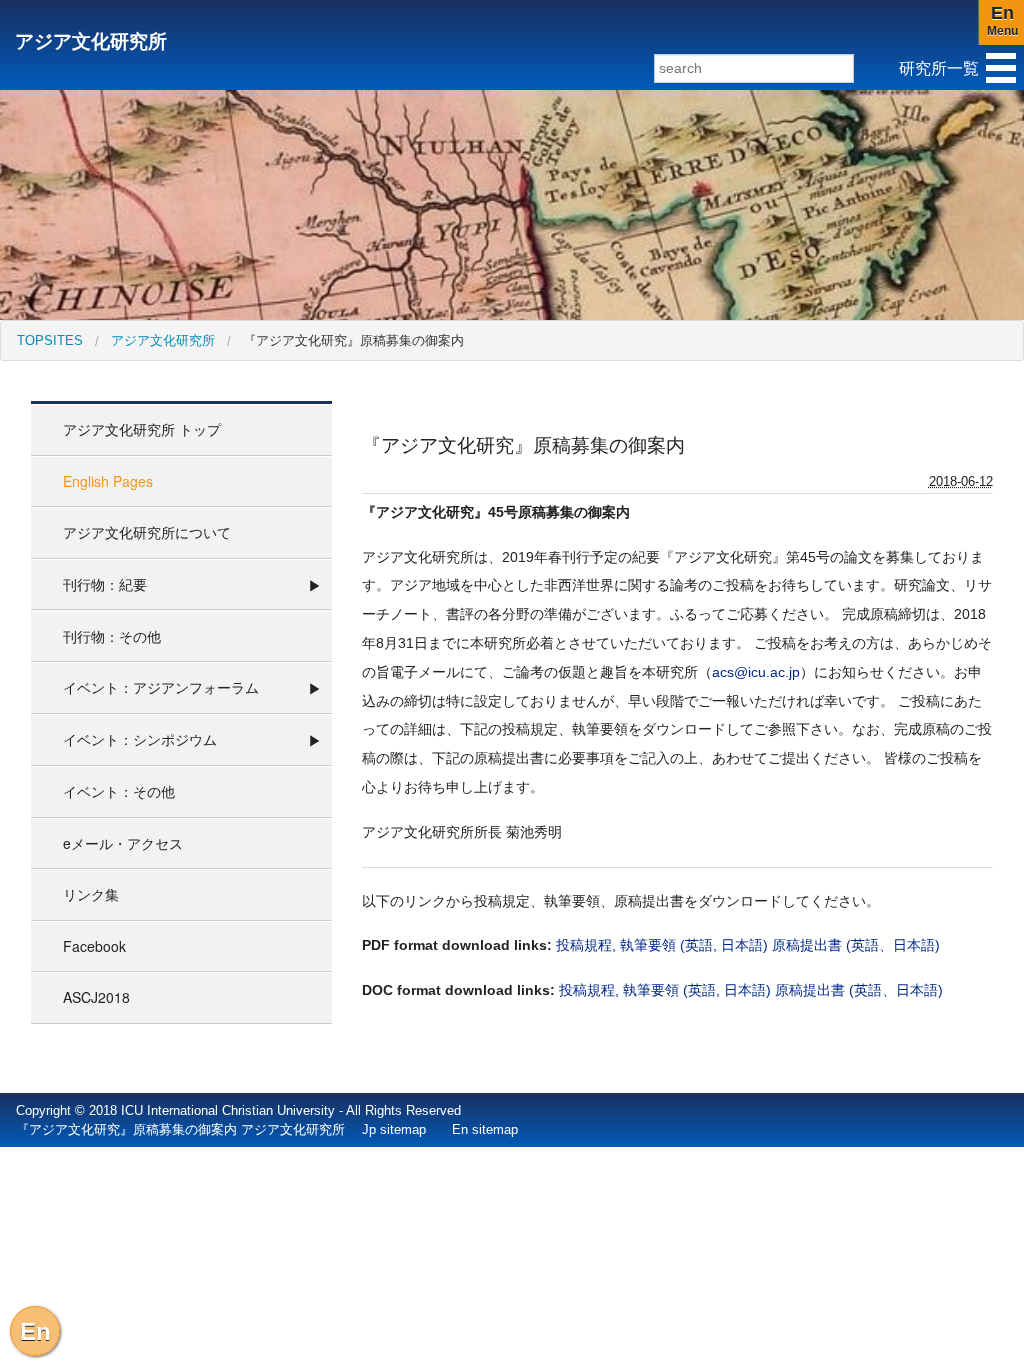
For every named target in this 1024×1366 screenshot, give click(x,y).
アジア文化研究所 (91, 41)
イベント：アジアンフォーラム (161, 687)
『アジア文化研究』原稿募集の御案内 (353, 340)
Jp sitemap (394, 1129)
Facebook (94, 946)
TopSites (50, 340)
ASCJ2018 (96, 997)
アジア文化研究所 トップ (142, 429)
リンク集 (91, 894)
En (35, 1331)
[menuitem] (50, 340)
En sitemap (485, 1129)
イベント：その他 (119, 791)
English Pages (108, 481)
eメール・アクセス (123, 843)
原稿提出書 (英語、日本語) (856, 945)
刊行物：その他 (112, 636)
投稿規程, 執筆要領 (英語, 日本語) (662, 945)
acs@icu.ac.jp (756, 672)
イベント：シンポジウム (140, 739)
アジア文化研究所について (147, 532)
